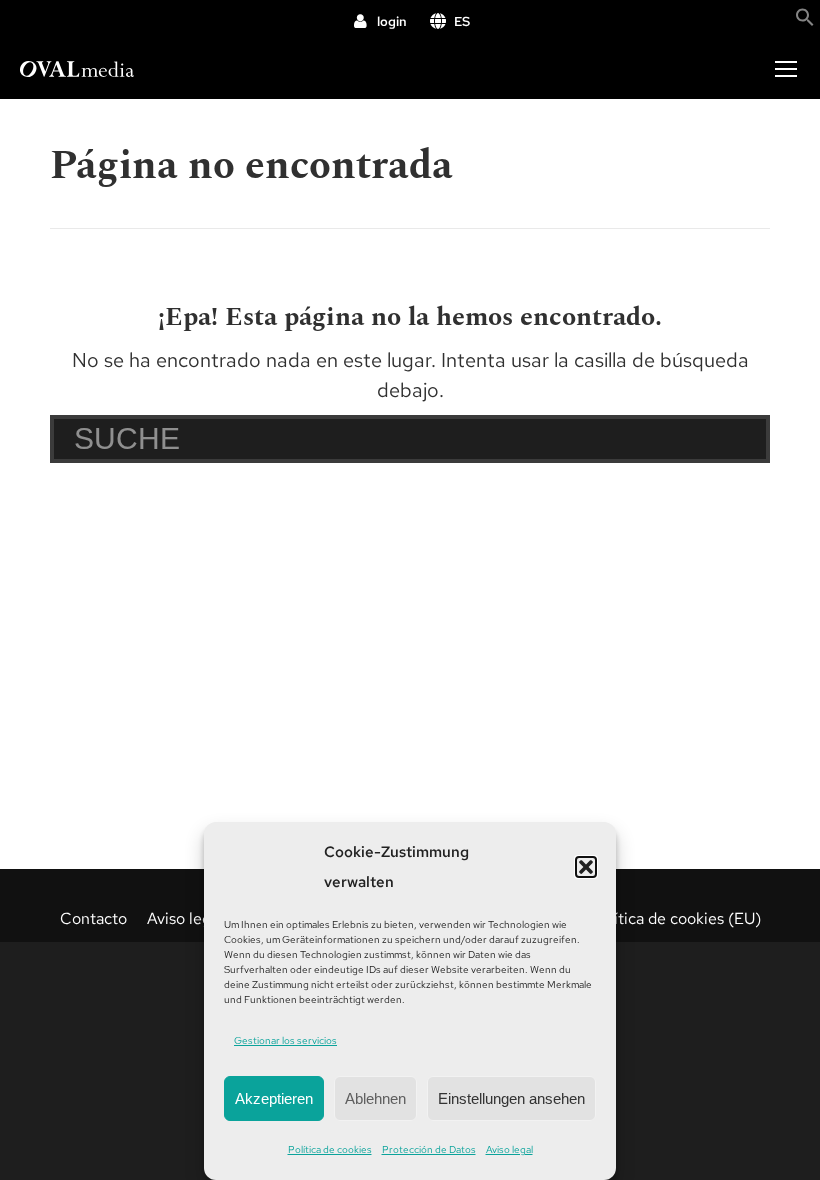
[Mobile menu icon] (786, 69)
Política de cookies (330, 1149)
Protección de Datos (429, 1149)
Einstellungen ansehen (511, 1098)
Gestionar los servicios (285, 1040)
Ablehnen (375, 1098)
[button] (586, 867)
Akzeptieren (274, 1098)
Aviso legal (509, 1149)
